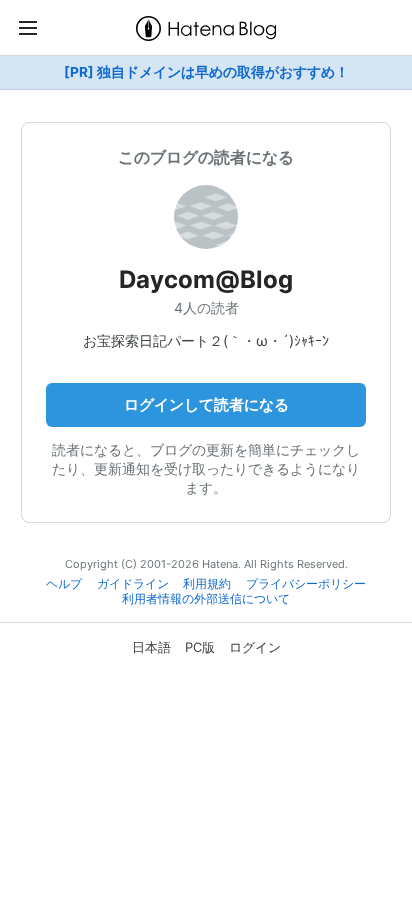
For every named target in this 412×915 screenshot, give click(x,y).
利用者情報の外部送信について (206, 599)
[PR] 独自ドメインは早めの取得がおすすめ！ (206, 72)
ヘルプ (64, 584)
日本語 (151, 647)
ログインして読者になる (206, 404)
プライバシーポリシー (306, 584)
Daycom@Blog (206, 279)
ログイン (255, 647)
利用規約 (207, 584)
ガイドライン (133, 584)
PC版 (200, 647)
